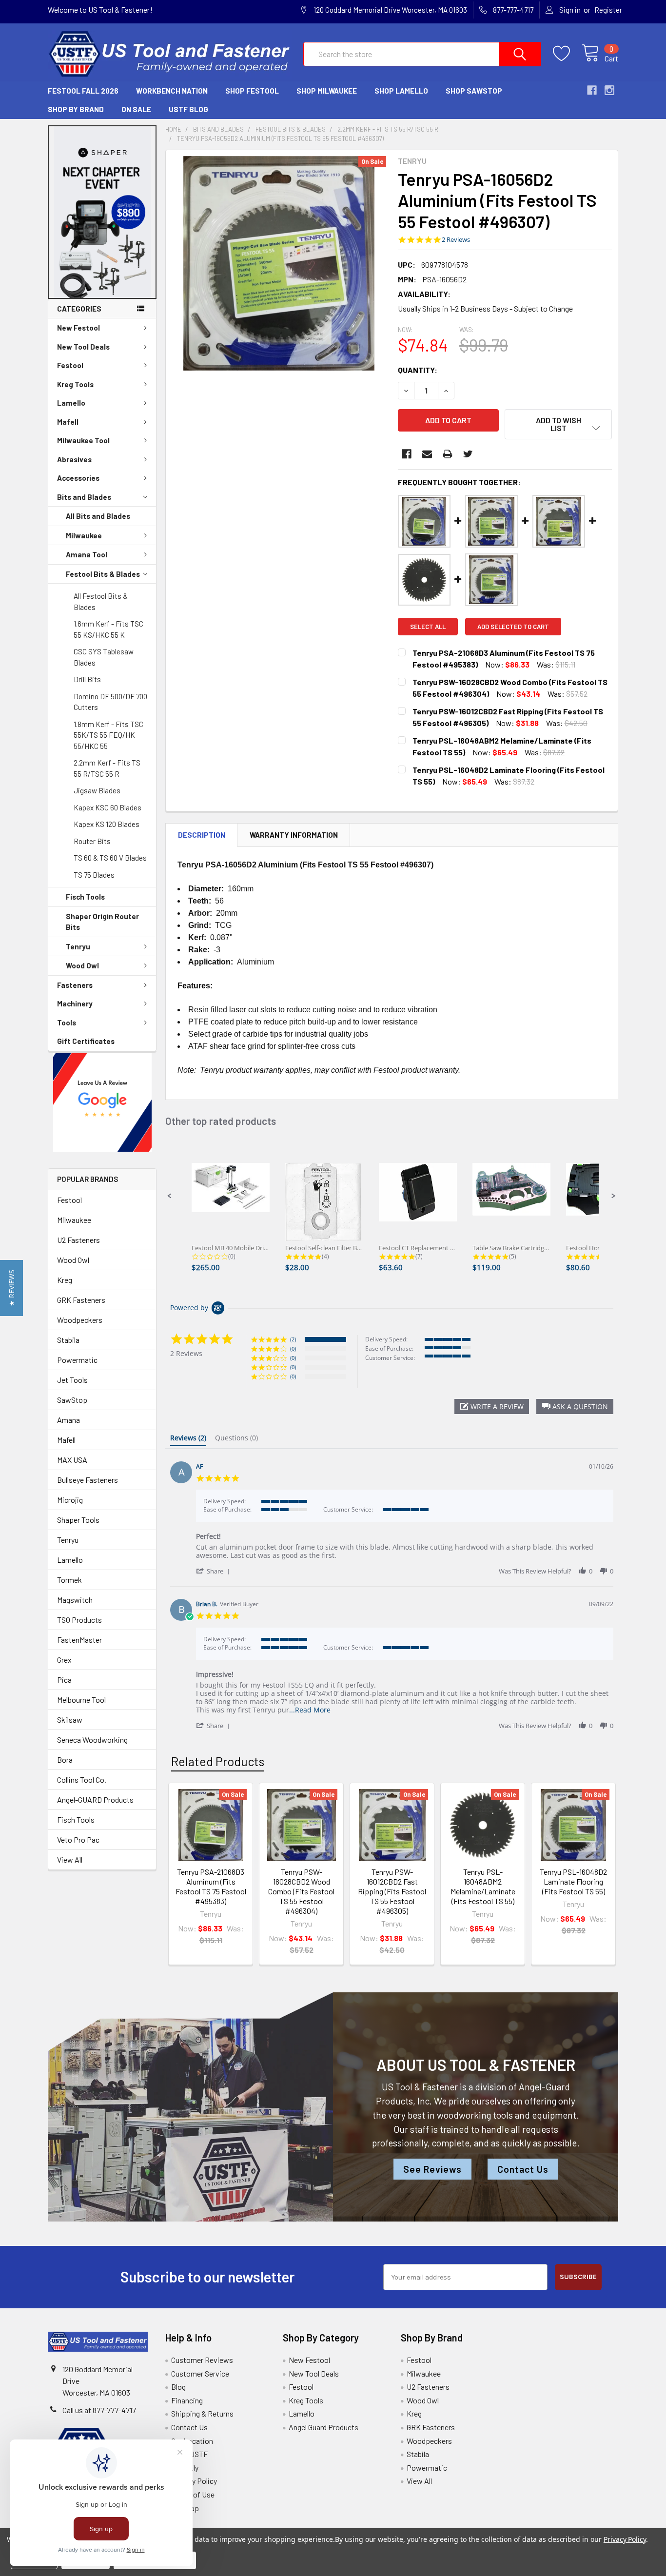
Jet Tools (72, 1380)
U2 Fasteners (78, 1240)
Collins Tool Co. (82, 1780)
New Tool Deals (83, 347)
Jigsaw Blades (97, 790)
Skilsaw (70, 1720)
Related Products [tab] (218, 1761)
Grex (64, 1660)
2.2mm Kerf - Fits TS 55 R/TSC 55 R (107, 768)
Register (608, 10)
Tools (67, 1023)
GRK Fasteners (81, 1300)
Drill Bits (87, 679)
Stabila (68, 1340)
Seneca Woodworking (92, 1740)
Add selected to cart (513, 627)
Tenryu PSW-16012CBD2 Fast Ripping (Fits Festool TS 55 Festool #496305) (392, 1891)
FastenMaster (79, 1640)
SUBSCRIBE (578, 2277)
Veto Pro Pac (78, 1839)
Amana (69, 1420)
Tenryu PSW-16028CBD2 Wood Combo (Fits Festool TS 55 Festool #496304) (301, 1891)
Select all (428, 627)
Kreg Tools (75, 384)
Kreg (65, 1280)
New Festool (78, 328)
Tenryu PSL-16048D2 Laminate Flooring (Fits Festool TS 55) (573, 1881)
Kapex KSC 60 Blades (108, 807)
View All (70, 1859)
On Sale (136, 109)
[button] (102, 212)
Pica (64, 1680)
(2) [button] (293, 1339)
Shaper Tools (78, 1520)
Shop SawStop (474, 91)
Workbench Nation (172, 91)
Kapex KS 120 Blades (107, 824)
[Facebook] (407, 454)
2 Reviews (456, 240)
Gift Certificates (86, 1041)
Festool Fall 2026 (83, 91)
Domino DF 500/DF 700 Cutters (110, 702)
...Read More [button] (310, 1710)
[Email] (427, 454)
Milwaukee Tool (83, 440)
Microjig (70, 1500)
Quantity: (418, 370)
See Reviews (432, 2169)
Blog (178, 2387)
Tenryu (78, 946)
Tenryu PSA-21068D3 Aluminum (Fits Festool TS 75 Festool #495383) (211, 1886)
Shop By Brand (76, 109)
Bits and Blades (84, 497)
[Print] (448, 454)
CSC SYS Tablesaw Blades (104, 657)
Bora (65, 1760)
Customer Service (200, 2373)
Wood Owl (82, 965)
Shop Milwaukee (327, 91)
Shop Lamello (401, 91)
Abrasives (74, 459)
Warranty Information (294, 835)
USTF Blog (188, 109)
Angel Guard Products (323, 2427)
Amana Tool (87, 554)
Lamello (71, 403)
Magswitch (75, 1600)
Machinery (75, 1003)
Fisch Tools (85, 897)
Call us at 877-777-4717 (99, 2410)
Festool (70, 365)
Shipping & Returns (202, 2413)
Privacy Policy (194, 2481)
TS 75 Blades (94, 875)
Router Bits (92, 841)
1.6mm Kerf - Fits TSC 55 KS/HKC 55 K (108, 629)
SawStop (72, 1400)
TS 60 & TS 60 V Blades (110, 858)
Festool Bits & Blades (103, 574)
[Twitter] (468, 454)
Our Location (192, 2441)
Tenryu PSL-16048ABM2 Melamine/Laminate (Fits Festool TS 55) (483, 1886)
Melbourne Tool (81, 1700)
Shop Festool (252, 91)
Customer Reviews (202, 2360)
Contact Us (523, 2169)
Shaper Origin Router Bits (102, 922)
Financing (187, 2400)
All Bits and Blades (98, 516)
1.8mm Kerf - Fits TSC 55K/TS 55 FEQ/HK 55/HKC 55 (108, 735)
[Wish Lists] (567, 54)
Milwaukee (84, 535)
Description (202, 835)
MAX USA (72, 1460)
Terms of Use (193, 2494)
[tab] (188, 1440)
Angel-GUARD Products (95, 1799)
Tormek (69, 1580)
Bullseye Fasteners (88, 1480)
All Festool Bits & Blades (101, 601)
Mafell (68, 422)
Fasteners (75, 985)
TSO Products (79, 1620)
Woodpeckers (80, 1320)
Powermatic (77, 1360)
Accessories (78, 478)
